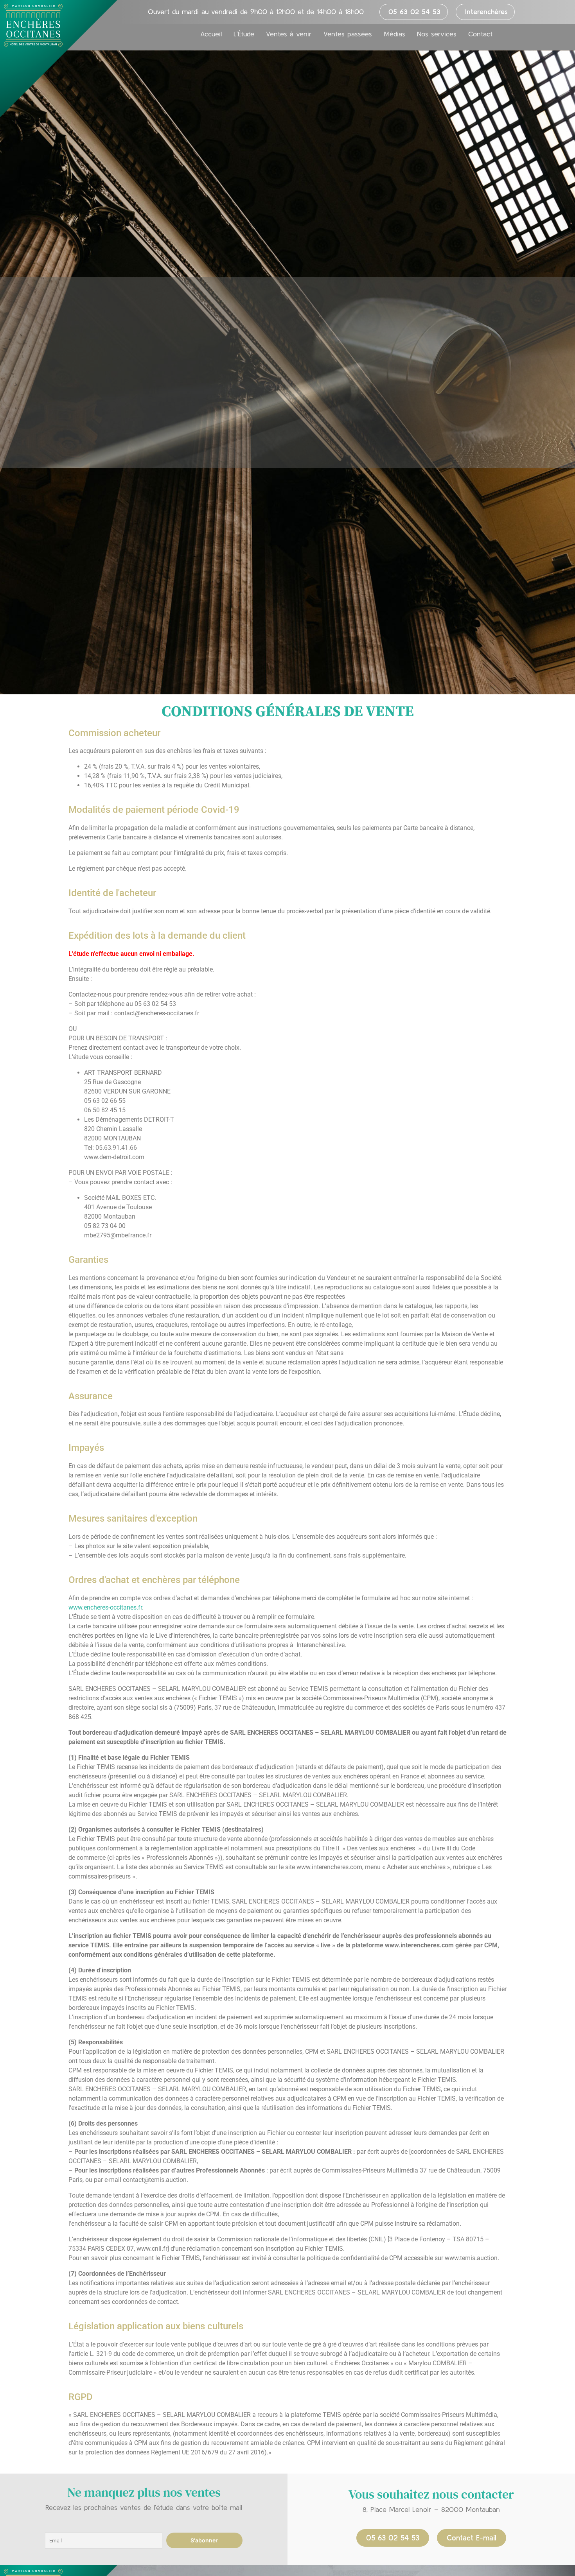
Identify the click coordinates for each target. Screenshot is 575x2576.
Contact (480, 34)
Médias (394, 34)
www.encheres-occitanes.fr (105, 1607)
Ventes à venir (289, 34)
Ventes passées (348, 34)
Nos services (437, 34)
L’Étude (244, 34)
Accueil (211, 34)
